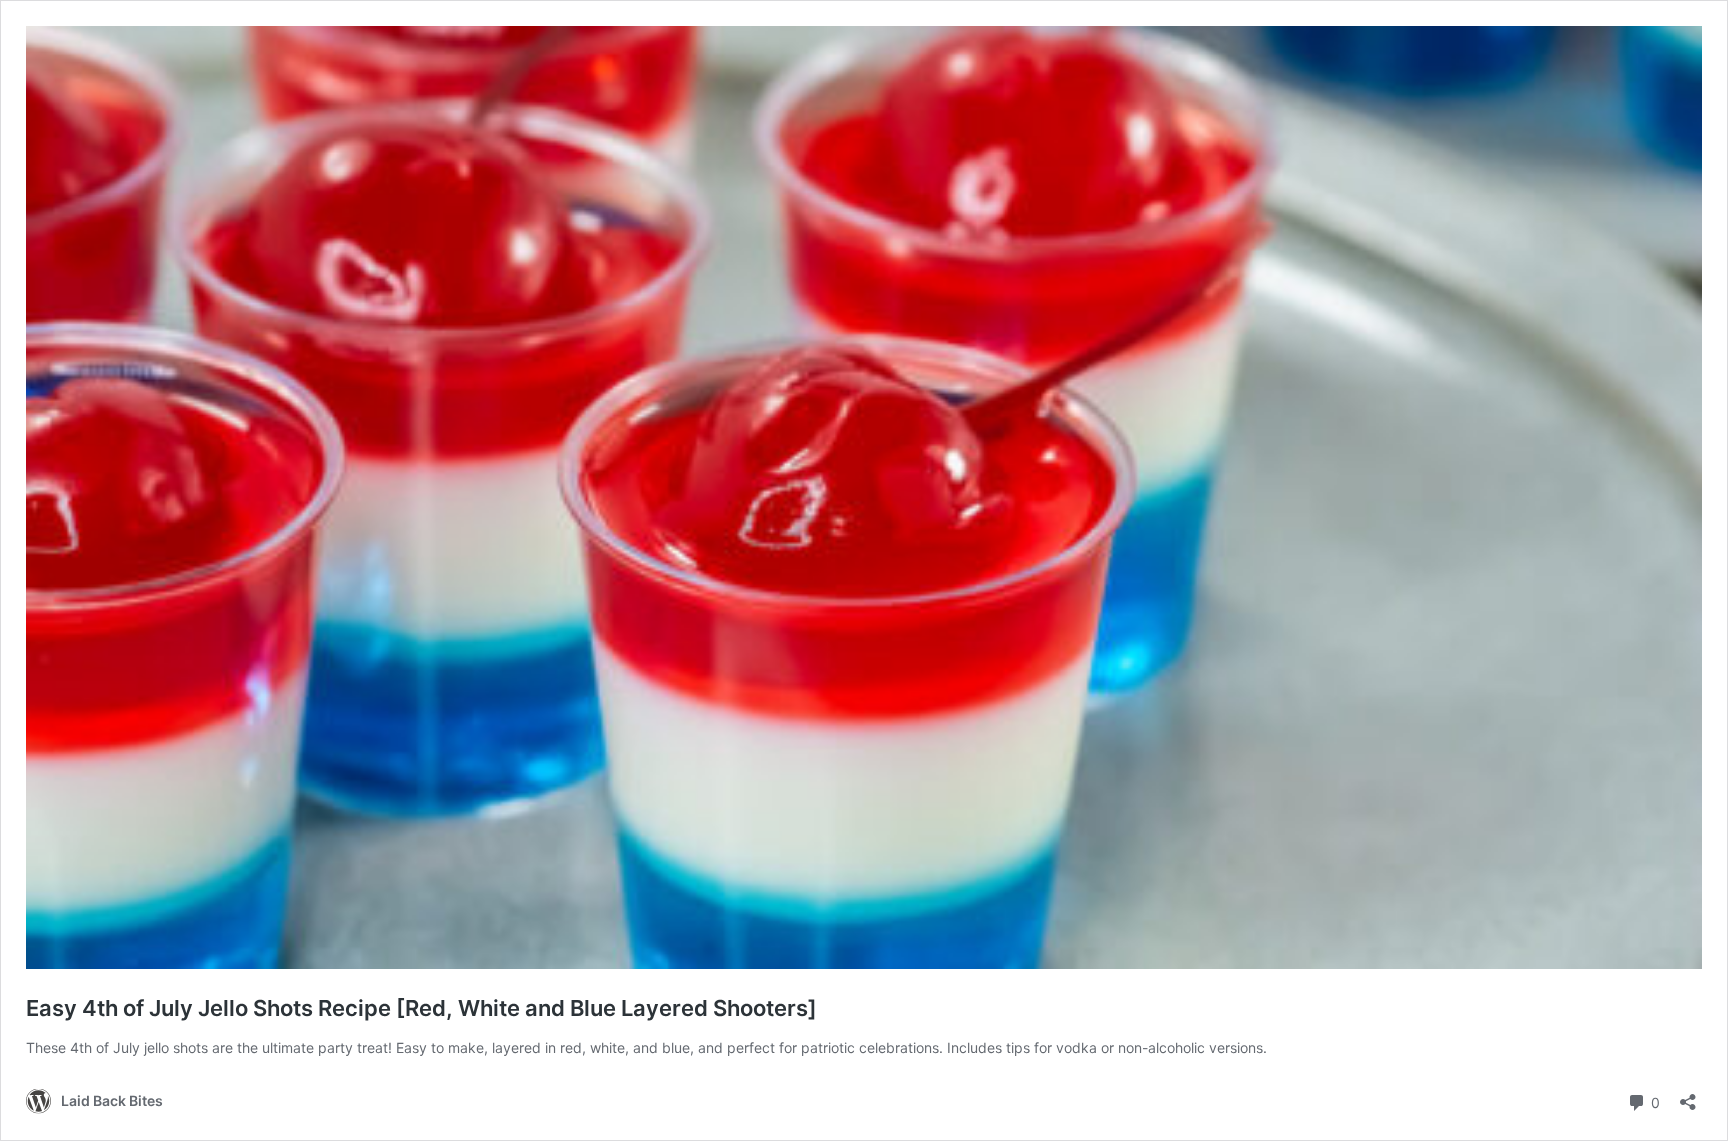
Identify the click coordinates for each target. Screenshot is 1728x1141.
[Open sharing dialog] (1688, 1095)
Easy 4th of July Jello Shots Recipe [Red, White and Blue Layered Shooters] (421, 1008)
